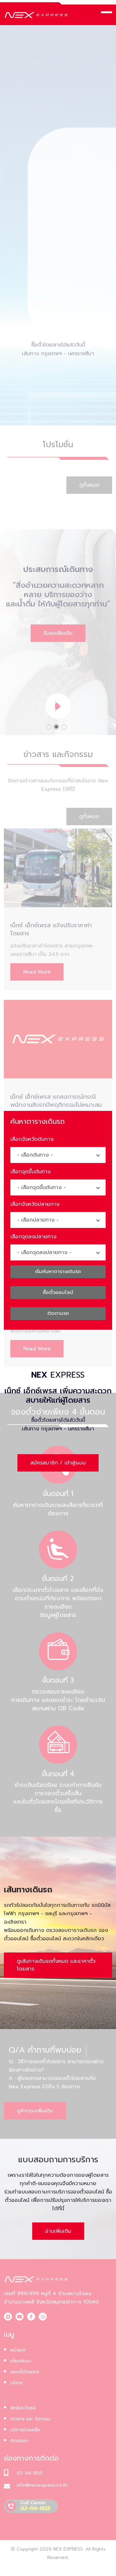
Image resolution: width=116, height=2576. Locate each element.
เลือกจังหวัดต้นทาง (32, 1139)
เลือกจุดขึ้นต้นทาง (30, 1172)
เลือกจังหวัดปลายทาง (35, 1204)
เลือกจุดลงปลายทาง (33, 1237)
